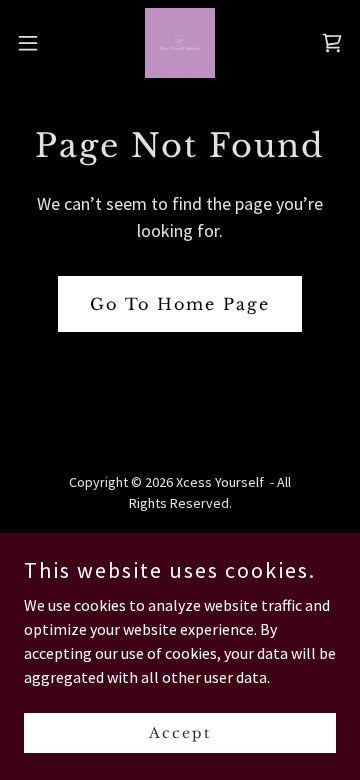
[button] (34, 43)
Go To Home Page (180, 304)
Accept (180, 732)
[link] (180, 43)
